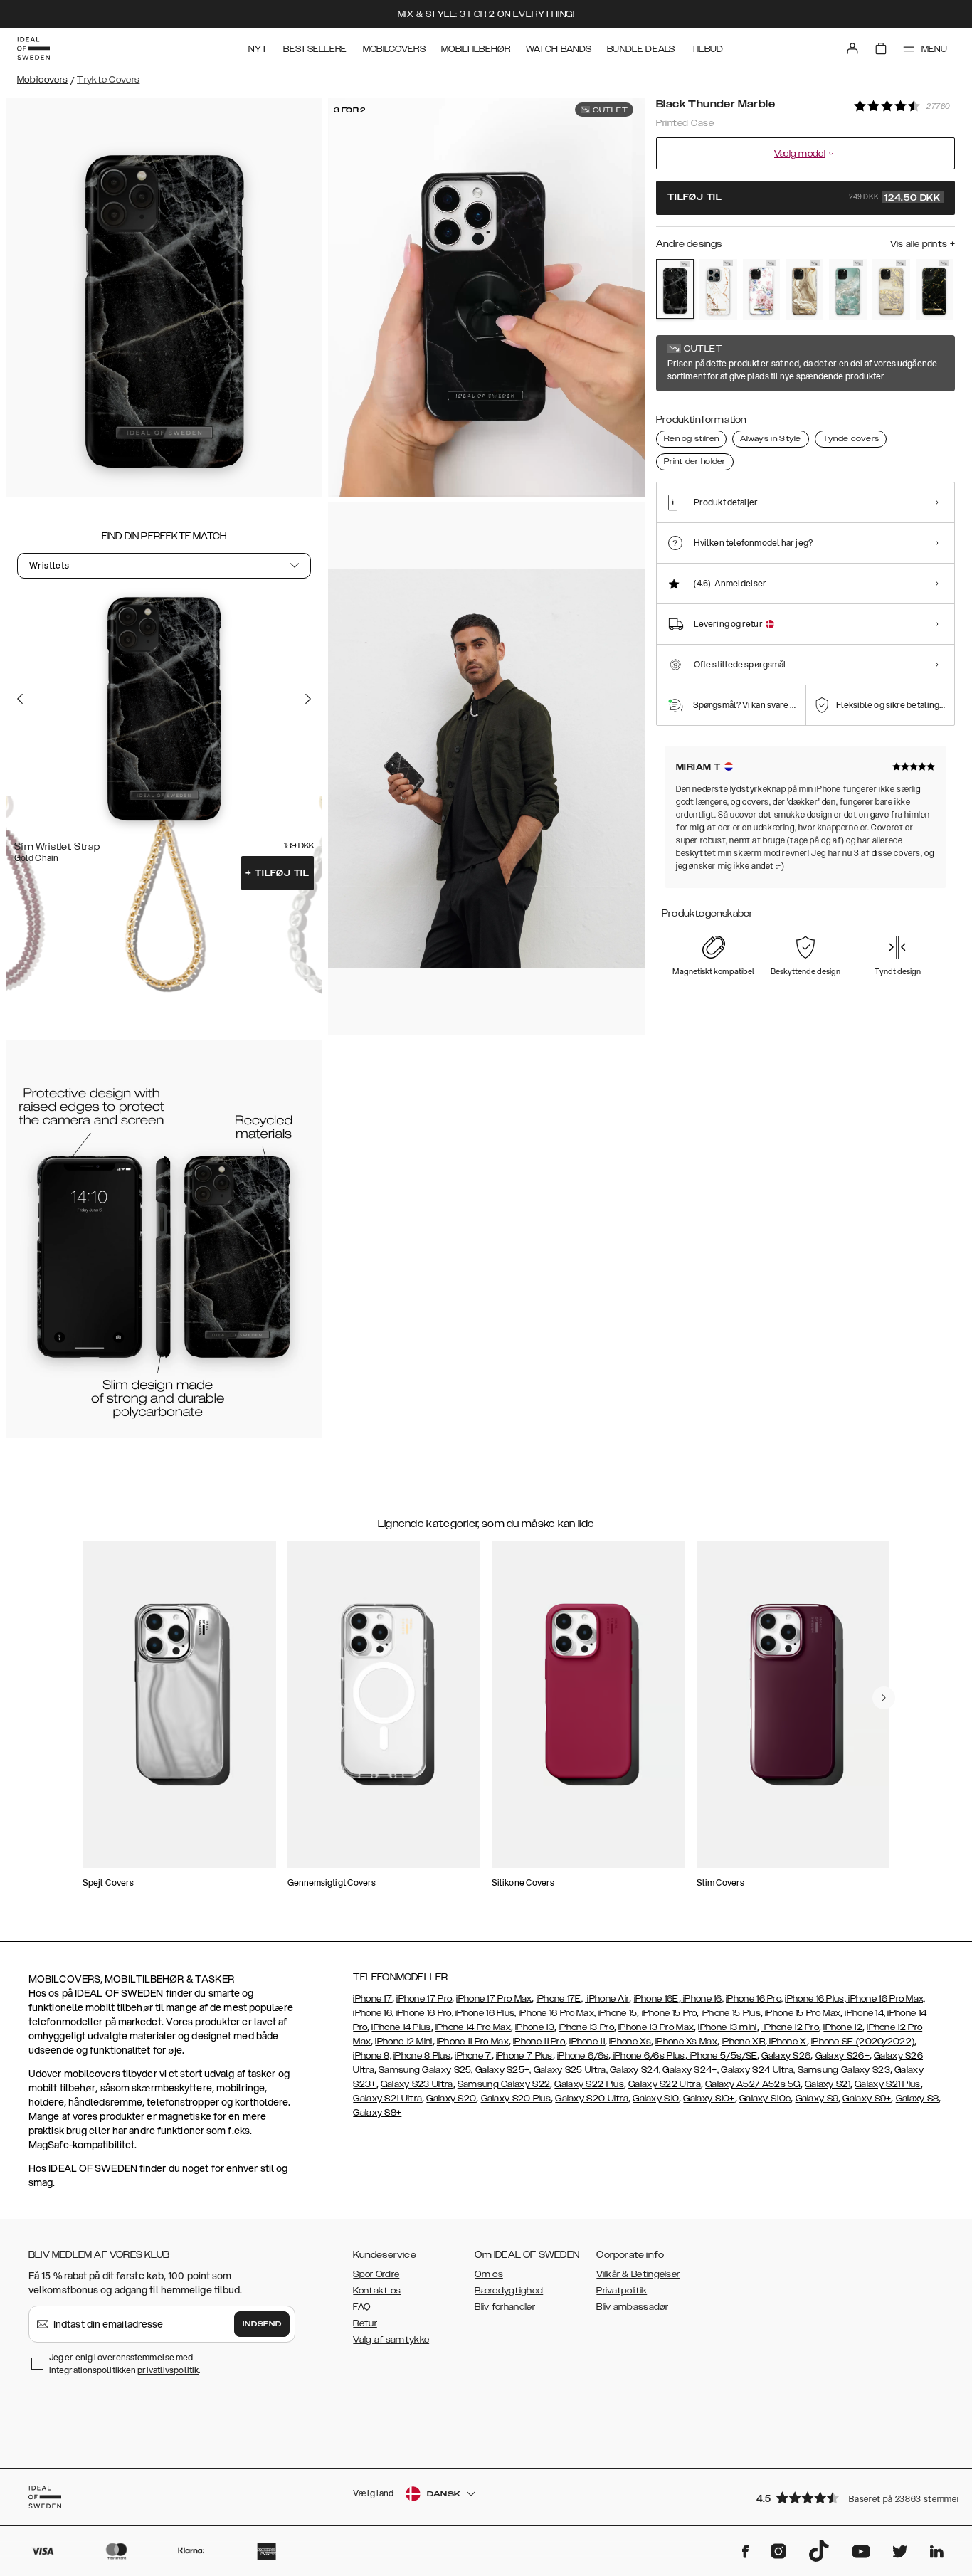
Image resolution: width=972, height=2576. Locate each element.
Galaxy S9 (817, 2099)
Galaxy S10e (765, 2099)
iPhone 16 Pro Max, (886, 1999)
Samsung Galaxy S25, (426, 2070)
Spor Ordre (376, 2274)
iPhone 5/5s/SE (723, 2056)
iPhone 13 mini (727, 2027)
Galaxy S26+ (842, 2056)
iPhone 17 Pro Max (494, 1999)
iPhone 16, (702, 1999)
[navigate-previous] (884, 1698)
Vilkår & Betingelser (638, 2274)
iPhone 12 (843, 2027)
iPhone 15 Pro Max (803, 2013)
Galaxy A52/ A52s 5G (753, 2084)
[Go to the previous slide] (20, 699)
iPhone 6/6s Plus (648, 2056)
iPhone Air (607, 1999)
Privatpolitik (622, 2291)
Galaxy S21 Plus (888, 2084)
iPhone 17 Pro (424, 1999)
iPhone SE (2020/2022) (863, 2042)
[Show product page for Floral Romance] (762, 289)
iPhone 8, (372, 2056)
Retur (365, 2323)
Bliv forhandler (505, 2307)
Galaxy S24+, (691, 2070)
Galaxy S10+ (709, 2099)
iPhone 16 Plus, (815, 1999)
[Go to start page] (33, 48)
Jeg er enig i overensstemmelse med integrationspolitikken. (125, 2364)
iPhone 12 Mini (403, 2042)
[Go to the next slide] (308, 699)
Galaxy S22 (525, 2084)
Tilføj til (278, 873)
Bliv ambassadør (632, 2307)
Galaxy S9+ (867, 2099)
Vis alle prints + (923, 244)
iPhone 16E (656, 1999)
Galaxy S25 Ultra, (571, 2070)
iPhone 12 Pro (790, 2027)
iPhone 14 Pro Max (473, 2027)
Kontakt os (377, 2291)
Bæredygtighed (509, 2291)
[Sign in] (852, 48)
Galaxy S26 (786, 2056)
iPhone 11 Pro (539, 2042)
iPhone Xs (630, 2042)
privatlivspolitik (168, 2370)
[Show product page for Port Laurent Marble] (935, 289)
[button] (851, 2497)
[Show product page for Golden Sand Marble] (804, 289)
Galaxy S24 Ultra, (757, 2070)
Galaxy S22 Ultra (665, 2084)
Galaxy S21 (828, 2084)
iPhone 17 (373, 1999)
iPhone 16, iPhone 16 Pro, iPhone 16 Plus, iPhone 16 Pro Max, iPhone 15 (495, 2013)
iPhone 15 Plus (731, 2013)
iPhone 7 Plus (524, 2056)
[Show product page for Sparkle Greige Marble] (891, 289)
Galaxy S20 (451, 2099)
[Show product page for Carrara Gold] (718, 289)
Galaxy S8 (918, 2099)
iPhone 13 (535, 2027)
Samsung (479, 2084)
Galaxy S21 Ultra (387, 2099)
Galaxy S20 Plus (516, 2099)
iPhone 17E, (560, 1999)
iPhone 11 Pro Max (473, 2042)
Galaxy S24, (635, 2070)
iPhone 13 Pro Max (656, 2027)
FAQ (361, 2307)
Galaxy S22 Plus (589, 2084)
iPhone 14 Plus (401, 2027)
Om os (489, 2274)
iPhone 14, (865, 2013)
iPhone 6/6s (583, 2056)
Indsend (262, 2324)
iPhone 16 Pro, (754, 1999)
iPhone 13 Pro (586, 2027)
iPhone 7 (473, 2056)
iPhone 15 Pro (670, 2013)
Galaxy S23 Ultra (417, 2084)
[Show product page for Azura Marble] (848, 289)
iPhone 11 (587, 2042)
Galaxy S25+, (502, 2070)
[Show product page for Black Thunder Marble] (675, 289)
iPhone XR (743, 2042)
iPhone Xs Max (686, 2042)
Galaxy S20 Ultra (592, 2099)
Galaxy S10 (656, 2099)
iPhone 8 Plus (422, 2056)
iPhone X (787, 2042)
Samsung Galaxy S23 (844, 2070)
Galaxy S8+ (377, 2113)
